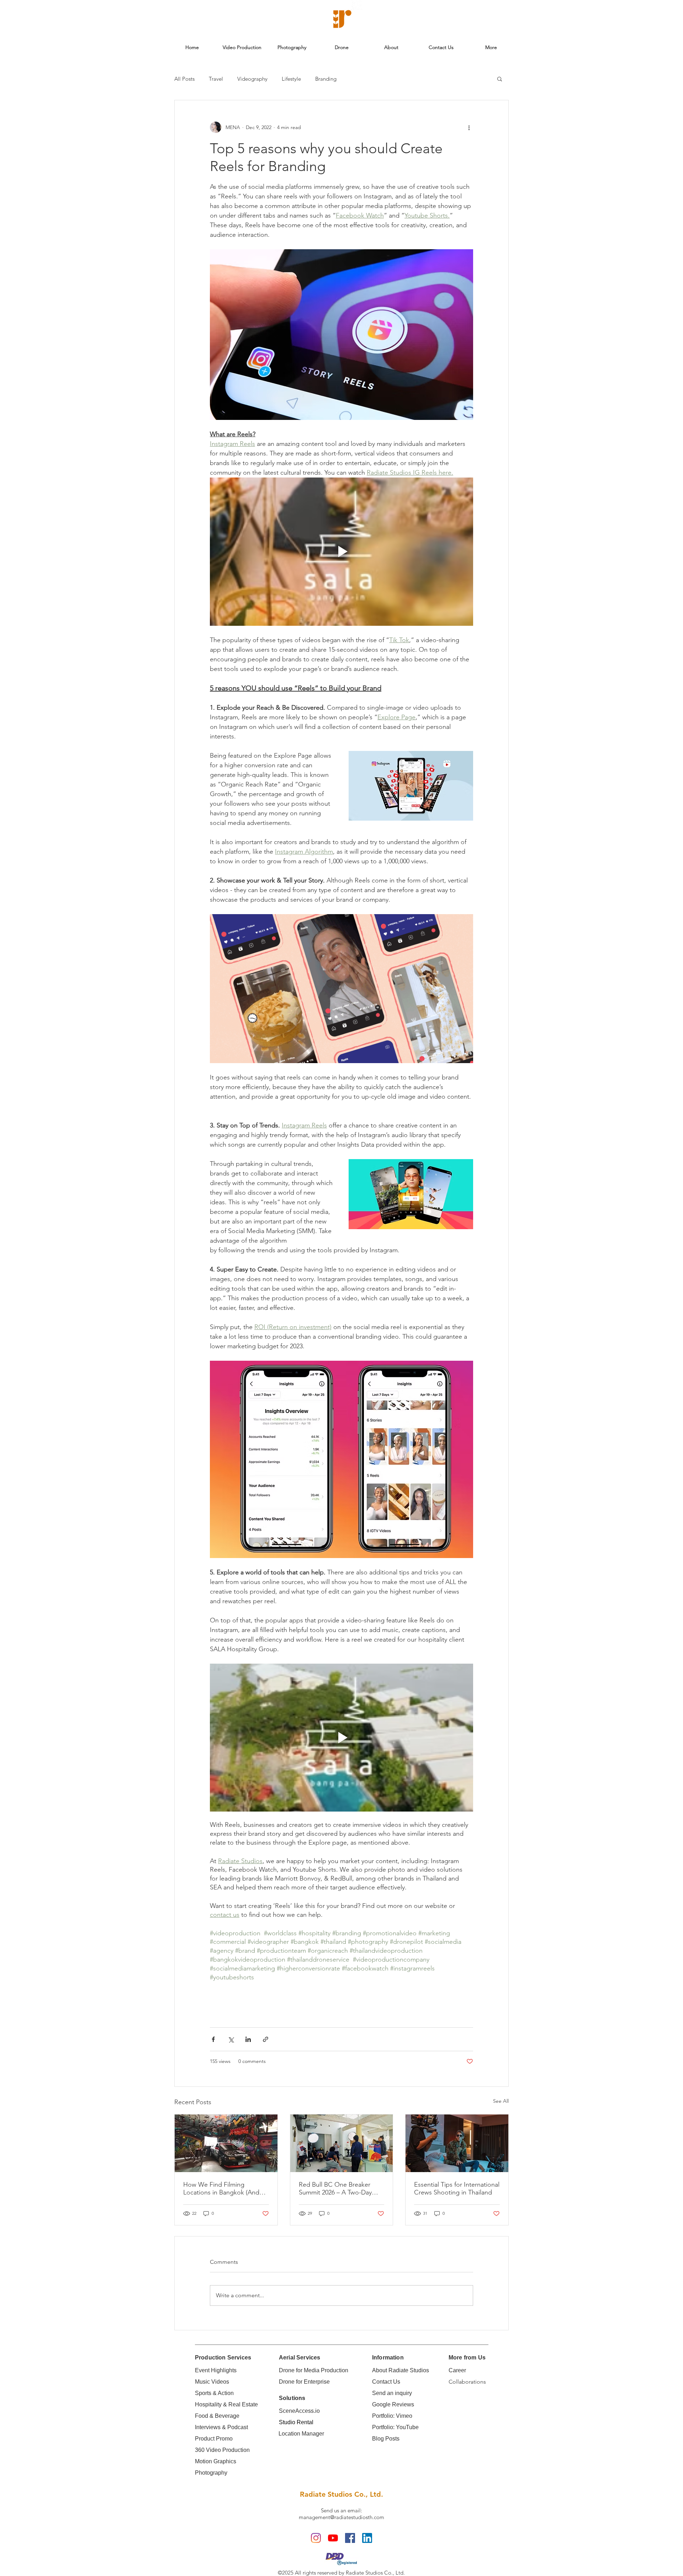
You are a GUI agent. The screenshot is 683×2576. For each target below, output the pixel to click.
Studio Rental (296, 2422)
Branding (326, 79)
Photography (211, 2473)
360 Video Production (222, 2450)
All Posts (184, 79)
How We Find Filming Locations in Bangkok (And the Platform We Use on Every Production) (226, 2188)
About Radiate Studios (401, 2370)
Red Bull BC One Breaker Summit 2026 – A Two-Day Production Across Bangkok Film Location (338, 2188)
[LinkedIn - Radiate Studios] (367, 2538)
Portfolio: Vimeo (392, 2416)
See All (501, 2101)
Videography (252, 79)
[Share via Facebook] (213, 2039)
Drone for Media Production (314, 2370)
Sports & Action (214, 2393)
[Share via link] (266, 2039)
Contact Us (386, 2382)
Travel (216, 79)
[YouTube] (333, 2538)
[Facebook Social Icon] (350, 2538)
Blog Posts (386, 2439)
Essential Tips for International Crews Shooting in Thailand (457, 2188)
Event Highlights (216, 2370)
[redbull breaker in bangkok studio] (342, 2143)
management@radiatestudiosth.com (341, 2517)
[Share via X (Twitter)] (231, 2039)
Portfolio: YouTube (395, 2427)
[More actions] (469, 127)
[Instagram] (316, 2538)
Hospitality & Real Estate (226, 2404)
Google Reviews (393, 2404)
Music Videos (212, 2382)
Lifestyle (291, 79)
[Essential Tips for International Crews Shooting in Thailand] (457, 2143)
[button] (500, 79)
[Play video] (341, 551)
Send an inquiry (392, 2393)
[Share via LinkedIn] (248, 2039)
